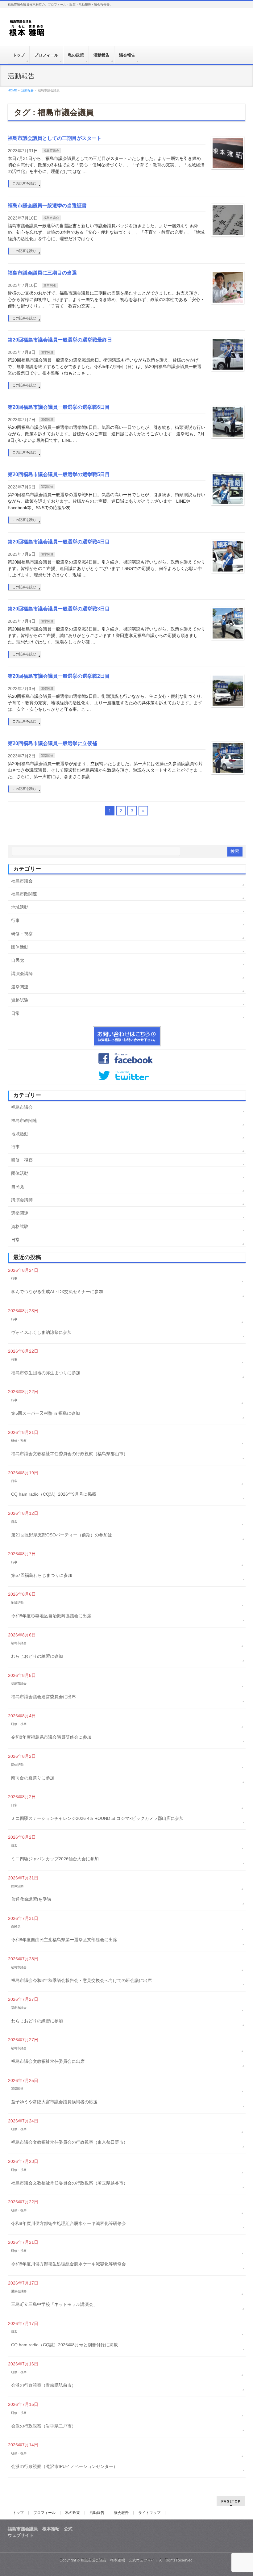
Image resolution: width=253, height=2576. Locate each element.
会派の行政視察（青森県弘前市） (44, 2385)
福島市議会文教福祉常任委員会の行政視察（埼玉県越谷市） (69, 2183)
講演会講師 (22, 974)
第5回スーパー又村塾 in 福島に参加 (46, 1413)
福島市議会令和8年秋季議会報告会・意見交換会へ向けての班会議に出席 (81, 1980)
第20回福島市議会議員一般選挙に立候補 (52, 743)
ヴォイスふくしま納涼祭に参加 (41, 1332)
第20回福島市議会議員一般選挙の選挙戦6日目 (59, 407)
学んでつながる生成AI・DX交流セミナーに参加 (57, 1292)
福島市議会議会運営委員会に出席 (44, 1697)
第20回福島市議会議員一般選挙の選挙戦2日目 (59, 676)
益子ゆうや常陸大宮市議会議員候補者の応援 (54, 2102)
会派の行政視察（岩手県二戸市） (44, 2426)
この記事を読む (24, 183)
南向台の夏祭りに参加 (33, 1778)
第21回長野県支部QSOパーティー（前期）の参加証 (62, 1535)
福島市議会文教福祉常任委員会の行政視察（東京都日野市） (69, 2142)
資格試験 (20, 1000)
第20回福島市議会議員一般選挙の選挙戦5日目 (59, 474)
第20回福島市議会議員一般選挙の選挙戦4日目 (59, 542)
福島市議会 (51, 151)
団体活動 (20, 947)
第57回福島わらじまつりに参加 (42, 1575)
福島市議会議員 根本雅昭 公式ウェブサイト (119, 2560)
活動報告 (97, 2513)
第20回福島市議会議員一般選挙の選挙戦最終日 (60, 340)
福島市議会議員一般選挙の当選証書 (47, 205)
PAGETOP (231, 2501)
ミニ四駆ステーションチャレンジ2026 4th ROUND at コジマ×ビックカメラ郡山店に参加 (97, 1818)
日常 (15, 1013)
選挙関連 (50, 285)
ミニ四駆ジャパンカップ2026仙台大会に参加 (55, 1859)
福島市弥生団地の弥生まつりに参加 (46, 1373)
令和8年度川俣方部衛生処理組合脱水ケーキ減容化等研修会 (68, 2223)
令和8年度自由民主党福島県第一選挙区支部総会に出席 (64, 1940)
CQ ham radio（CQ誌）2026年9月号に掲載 (54, 1494)
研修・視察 (22, 934)
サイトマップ (149, 2513)
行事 (15, 920)
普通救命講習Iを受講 (31, 1899)
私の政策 (73, 2513)
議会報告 (121, 2513)
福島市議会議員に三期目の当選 (42, 273)
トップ (18, 2513)
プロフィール (44, 2513)
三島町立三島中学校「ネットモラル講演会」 (54, 2304)
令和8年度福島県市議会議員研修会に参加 (51, 1737)
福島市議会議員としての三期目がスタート (55, 138)
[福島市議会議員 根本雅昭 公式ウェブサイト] (27, 30)
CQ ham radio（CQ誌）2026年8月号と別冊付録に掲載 (64, 2345)
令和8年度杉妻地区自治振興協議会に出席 (51, 1616)
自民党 (18, 960)
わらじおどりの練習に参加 (37, 1656)
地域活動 (20, 907)
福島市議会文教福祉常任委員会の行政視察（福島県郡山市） (69, 1454)
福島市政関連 (24, 894)
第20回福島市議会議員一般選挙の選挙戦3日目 (59, 609)
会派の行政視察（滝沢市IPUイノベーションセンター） (64, 2466)
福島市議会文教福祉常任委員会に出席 (48, 2061)
